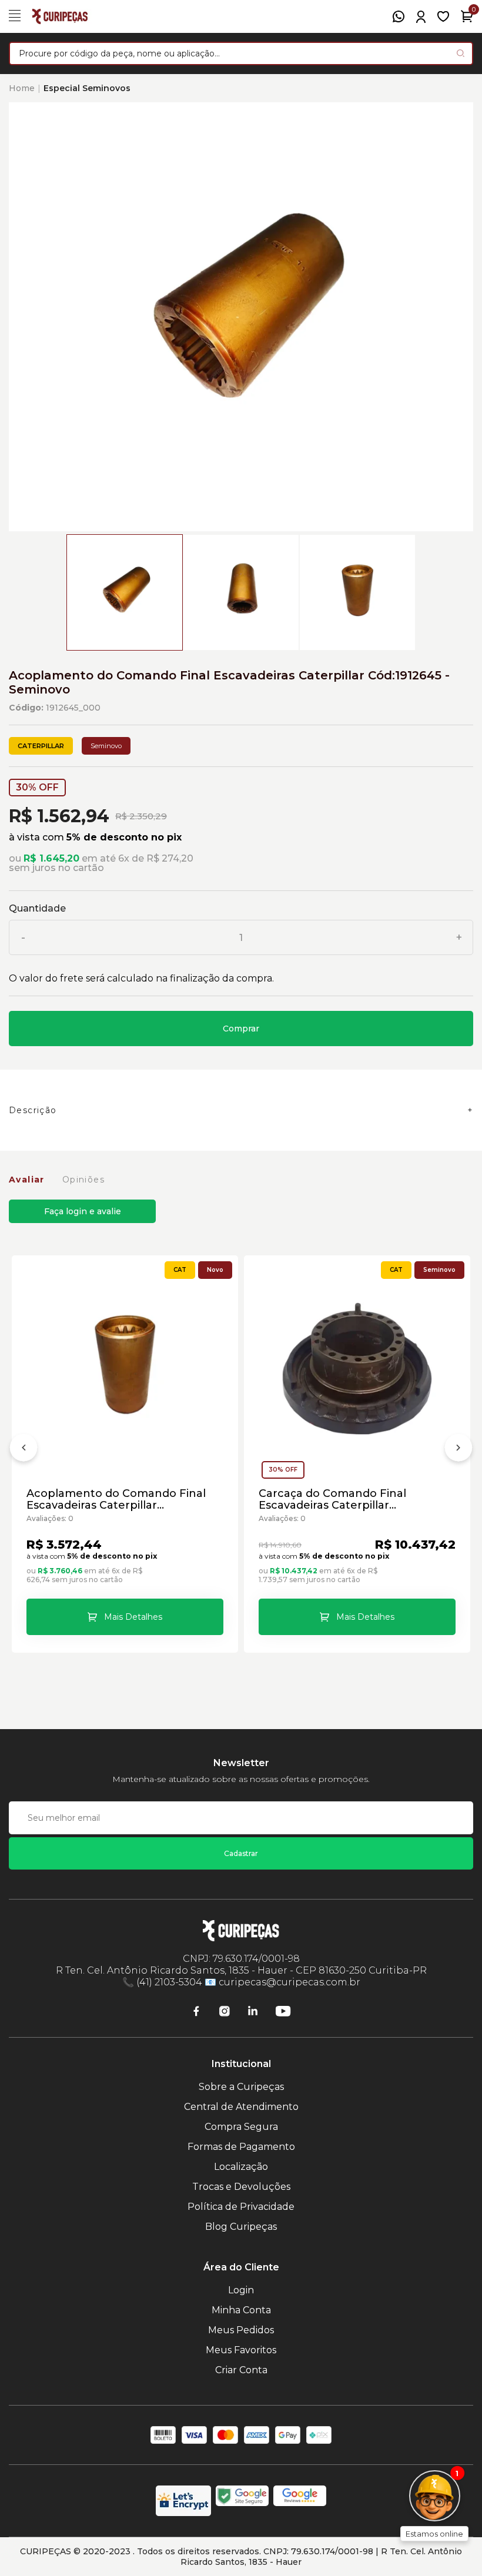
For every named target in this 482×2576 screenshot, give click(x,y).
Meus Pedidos (241, 2330)
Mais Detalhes (133, 1617)
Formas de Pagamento (241, 2147)
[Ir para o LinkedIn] (253, 2011)
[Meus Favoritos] (443, 16)
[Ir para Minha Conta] (421, 17)
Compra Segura (241, 2127)
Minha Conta (241, 2310)
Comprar (241, 1029)
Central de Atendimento (241, 2107)
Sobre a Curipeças (241, 2087)
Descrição (33, 1110)
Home (22, 88)
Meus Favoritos (241, 2350)
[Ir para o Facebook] (196, 2011)
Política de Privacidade (241, 2207)
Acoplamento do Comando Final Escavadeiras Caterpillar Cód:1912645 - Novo (116, 1499)
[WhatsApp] (399, 16)
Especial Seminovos (87, 88)
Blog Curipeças (241, 2227)
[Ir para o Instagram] (225, 2011)
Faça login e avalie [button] (83, 1211)
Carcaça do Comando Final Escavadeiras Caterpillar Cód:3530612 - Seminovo (332, 1499)
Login (241, 2290)
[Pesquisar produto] (461, 53)
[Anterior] (24, 1450)
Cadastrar (241, 1853)
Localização (241, 2167)
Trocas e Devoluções (241, 2187)
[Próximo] (458, 1450)
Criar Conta (241, 2370)
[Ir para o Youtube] (283, 2011)
